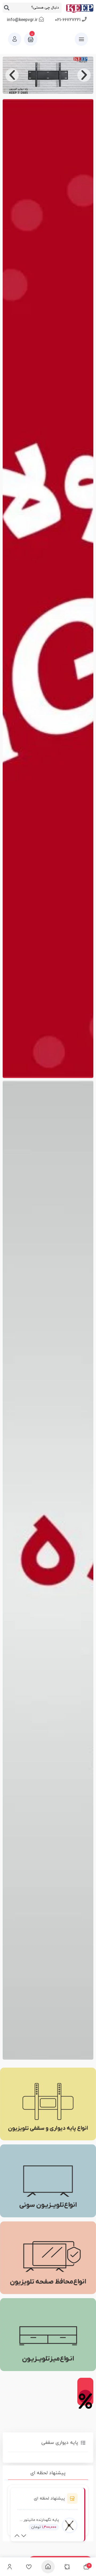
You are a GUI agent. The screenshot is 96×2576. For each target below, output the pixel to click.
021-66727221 (68, 20)
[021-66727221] (84, 19)
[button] (84, 75)
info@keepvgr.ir (22, 20)
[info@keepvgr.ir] (41, 19)
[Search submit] (7, 8)
